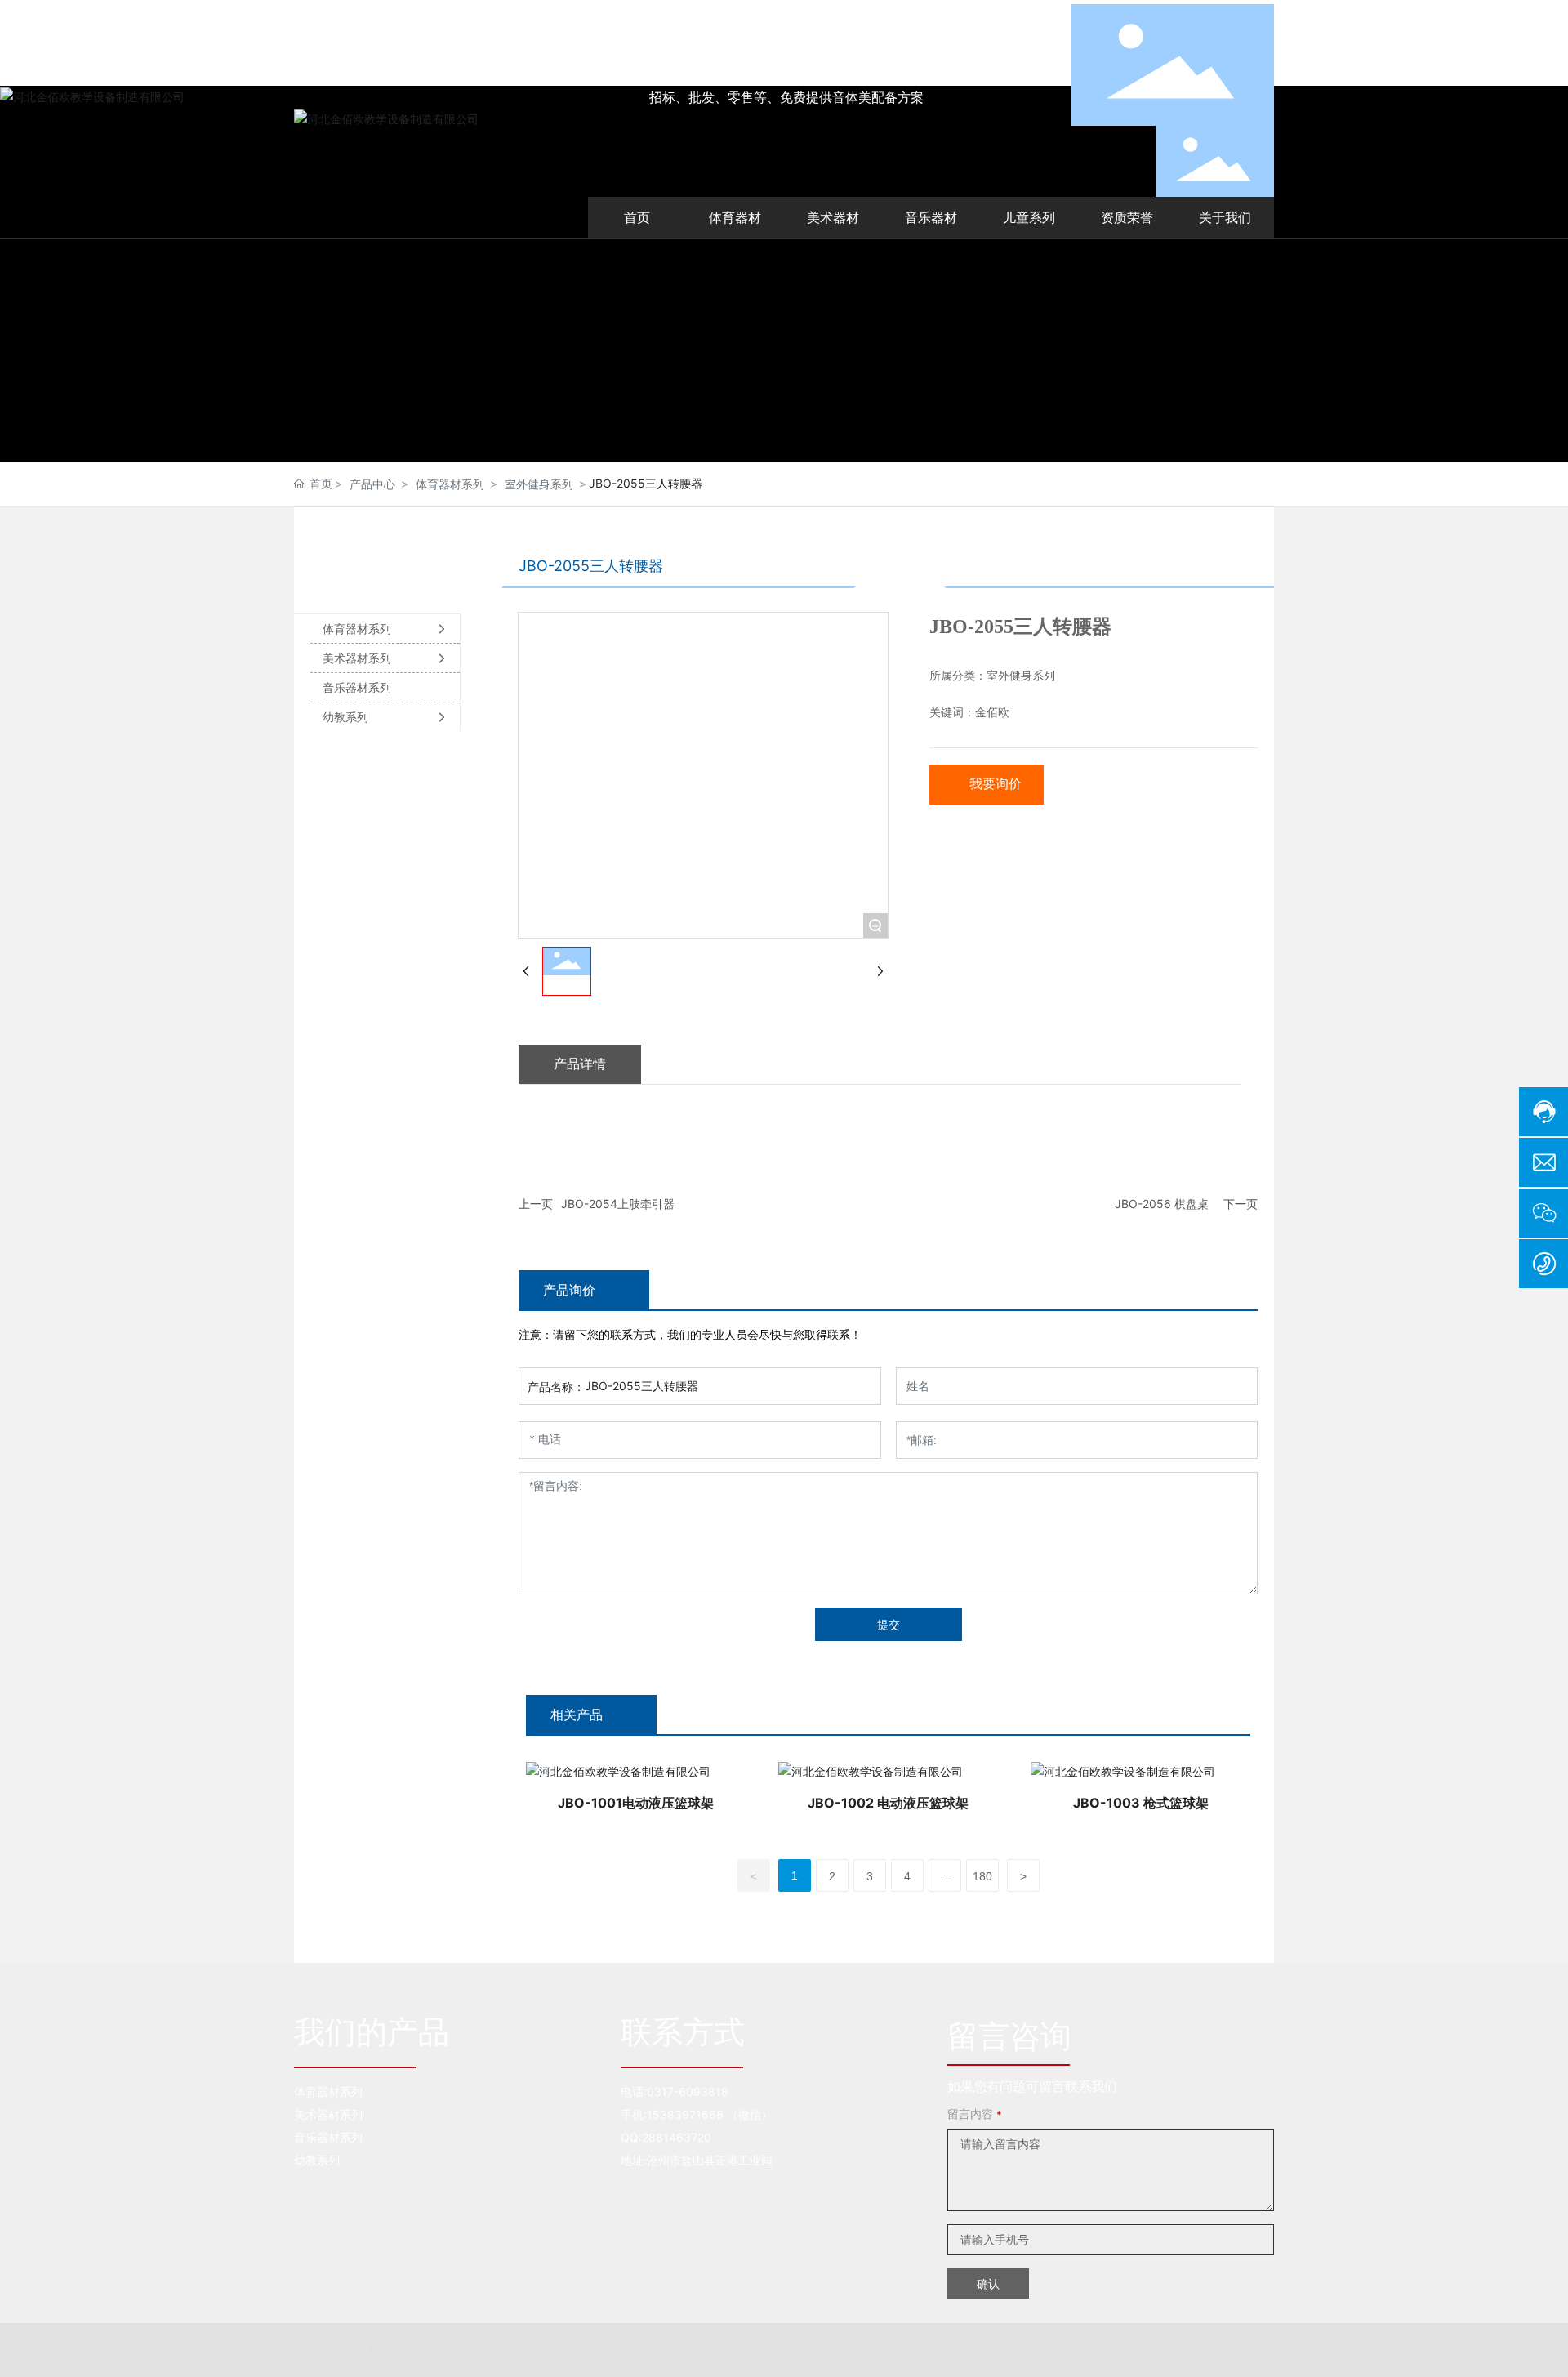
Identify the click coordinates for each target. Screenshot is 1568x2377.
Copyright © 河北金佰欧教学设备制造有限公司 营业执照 (435, 2350)
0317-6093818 (688, 2092)
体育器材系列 (450, 484)
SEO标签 (608, 2350)
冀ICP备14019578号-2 (1067, 2350)
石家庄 (1257, 2349)
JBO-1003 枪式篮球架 (1141, 1803)
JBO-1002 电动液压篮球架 (888, 1803)
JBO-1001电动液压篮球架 (636, 1803)
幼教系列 (317, 2160)
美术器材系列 (328, 2114)
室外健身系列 (539, 484)
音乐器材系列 (328, 2137)
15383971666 (685, 2114)
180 (982, 1876)
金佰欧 (992, 713)
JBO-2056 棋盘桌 (1162, 1204)
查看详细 (635, 1770)
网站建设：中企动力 (1185, 2349)
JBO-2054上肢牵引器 (618, 1204)
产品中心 (372, 484)
